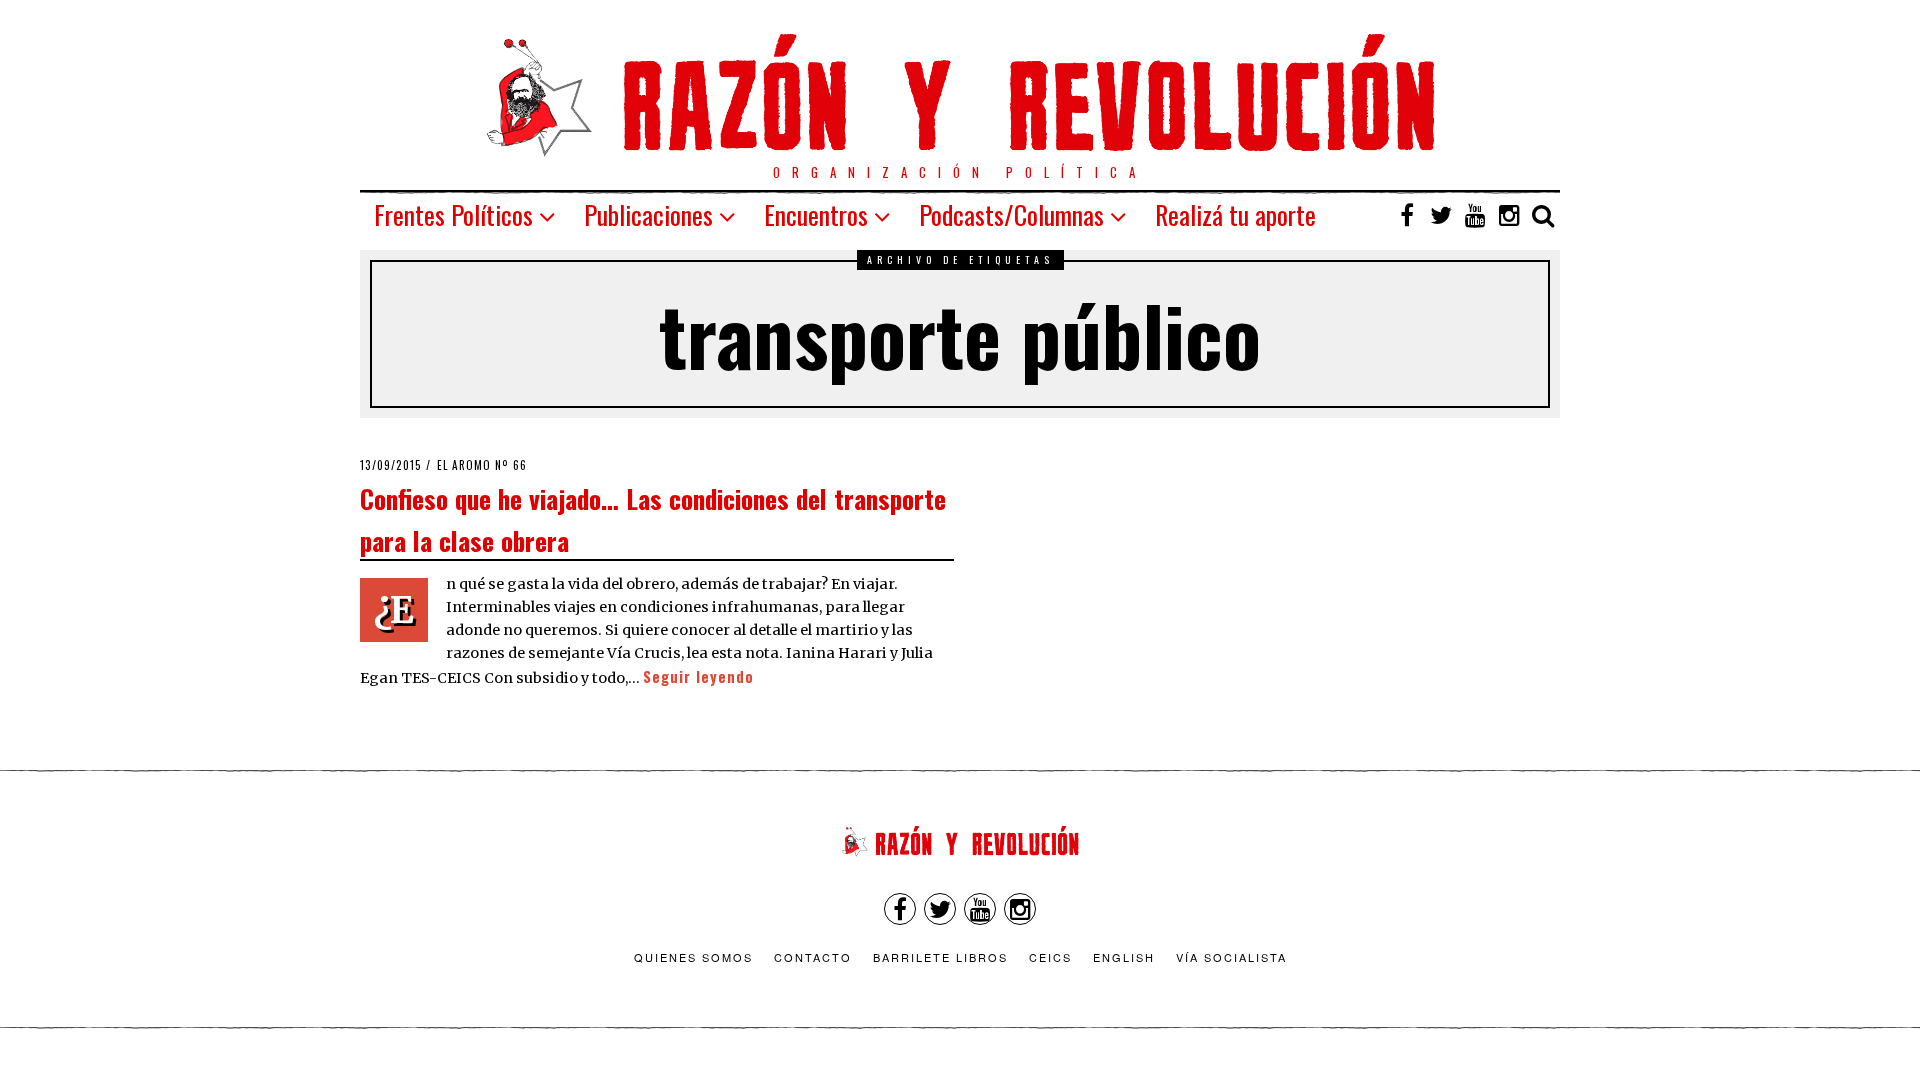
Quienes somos (693, 957)
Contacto (813, 957)
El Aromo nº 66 (482, 465)
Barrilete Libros (940, 957)
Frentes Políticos (453, 214)
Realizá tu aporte (1235, 214)
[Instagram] (1509, 215)
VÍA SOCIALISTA (1231, 957)
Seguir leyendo (698, 676)
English (1124, 957)
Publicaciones (648, 214)
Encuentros (816, 214)
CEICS (1050, 957)
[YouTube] (1475, 215)
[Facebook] (1407, 215)
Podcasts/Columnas (1011, 214)
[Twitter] (1441, 215)
